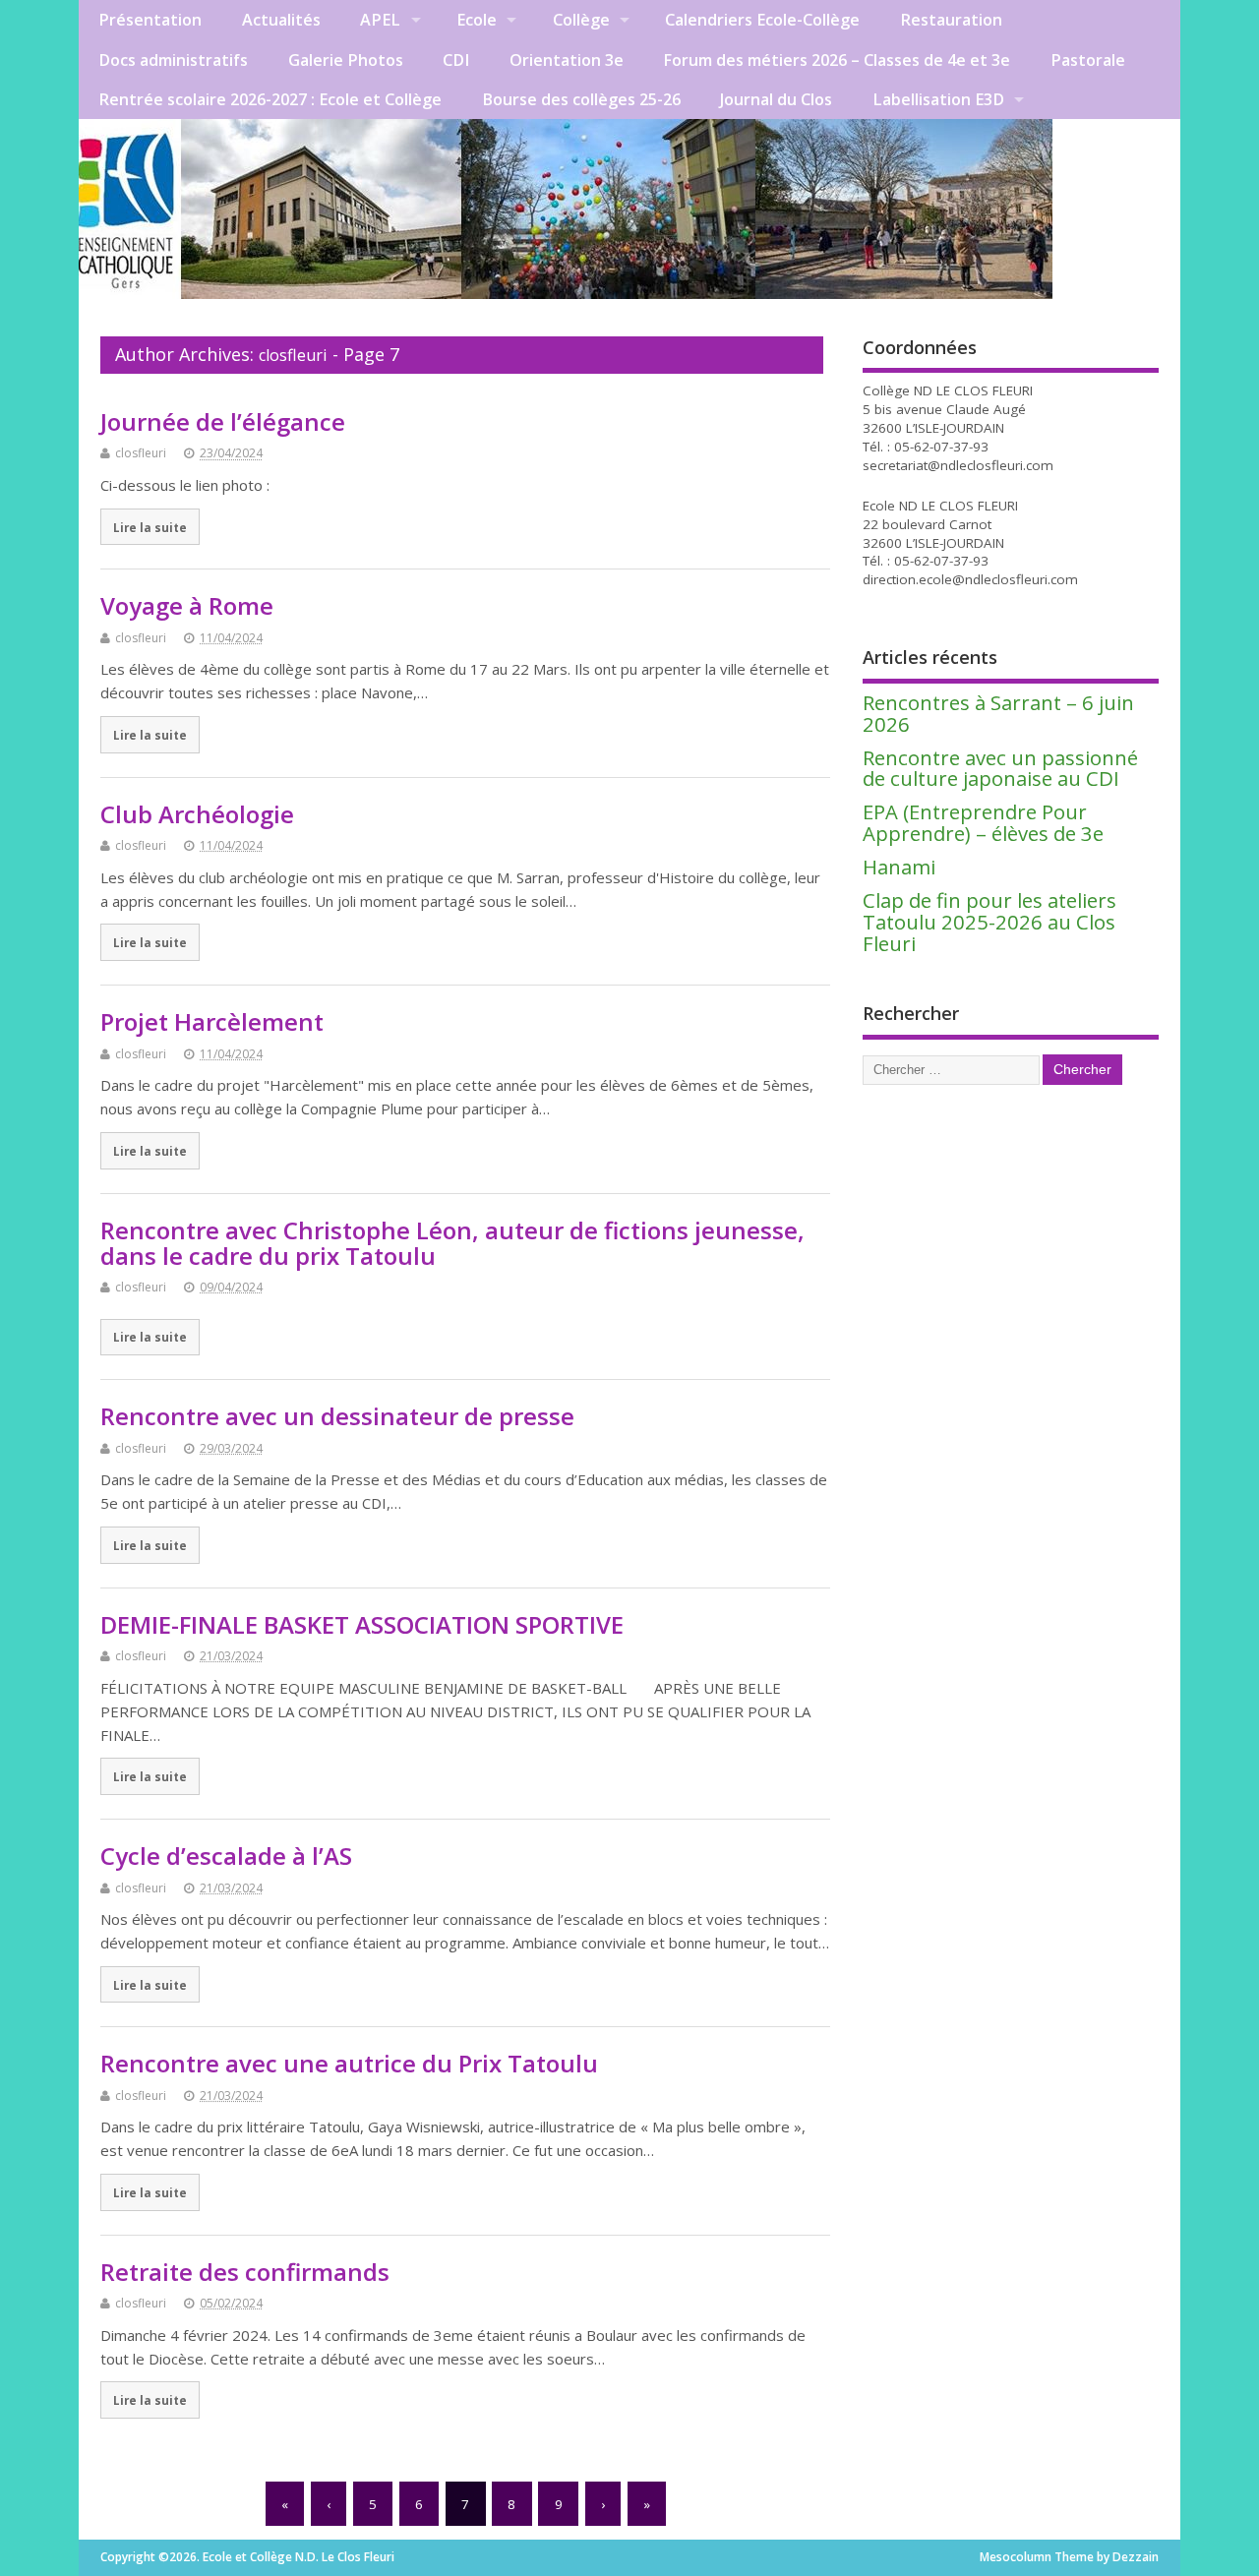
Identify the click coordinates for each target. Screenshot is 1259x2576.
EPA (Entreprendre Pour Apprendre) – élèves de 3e (983, 822)
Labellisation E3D (938, 99)
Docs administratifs (173, 60)
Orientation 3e (567, 60)
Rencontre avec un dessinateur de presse (337, 1416)
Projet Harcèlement (212, 1021)
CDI (456, 60)
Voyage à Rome (187, 605)
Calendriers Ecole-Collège (762, 20)
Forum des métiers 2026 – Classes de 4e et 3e (837, 60)
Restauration (951, 20)
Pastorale (1088, 60)
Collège (581, 20)
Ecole (477, 20)
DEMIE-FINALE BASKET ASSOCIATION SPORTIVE (362, 1624)
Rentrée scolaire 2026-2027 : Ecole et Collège (270, 99)
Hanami (899, 867)
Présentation (150, 20)
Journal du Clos (776, 99)
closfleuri (293, 355)
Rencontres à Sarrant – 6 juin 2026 (998, 713)
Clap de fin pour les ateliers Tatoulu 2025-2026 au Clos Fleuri (989, 922)
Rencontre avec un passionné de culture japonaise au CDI (1000, 768)
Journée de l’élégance (223, 421)
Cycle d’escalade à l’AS (226, 1856)
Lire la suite (150, 527)
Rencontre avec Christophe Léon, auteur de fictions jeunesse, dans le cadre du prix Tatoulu (452, 1243)
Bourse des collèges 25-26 (581, 99)
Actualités (281, 20)
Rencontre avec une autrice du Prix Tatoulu (349, 2063)
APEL (380, 20)
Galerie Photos (346, 60)
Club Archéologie (197, 814)
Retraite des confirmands (245, 2272)
